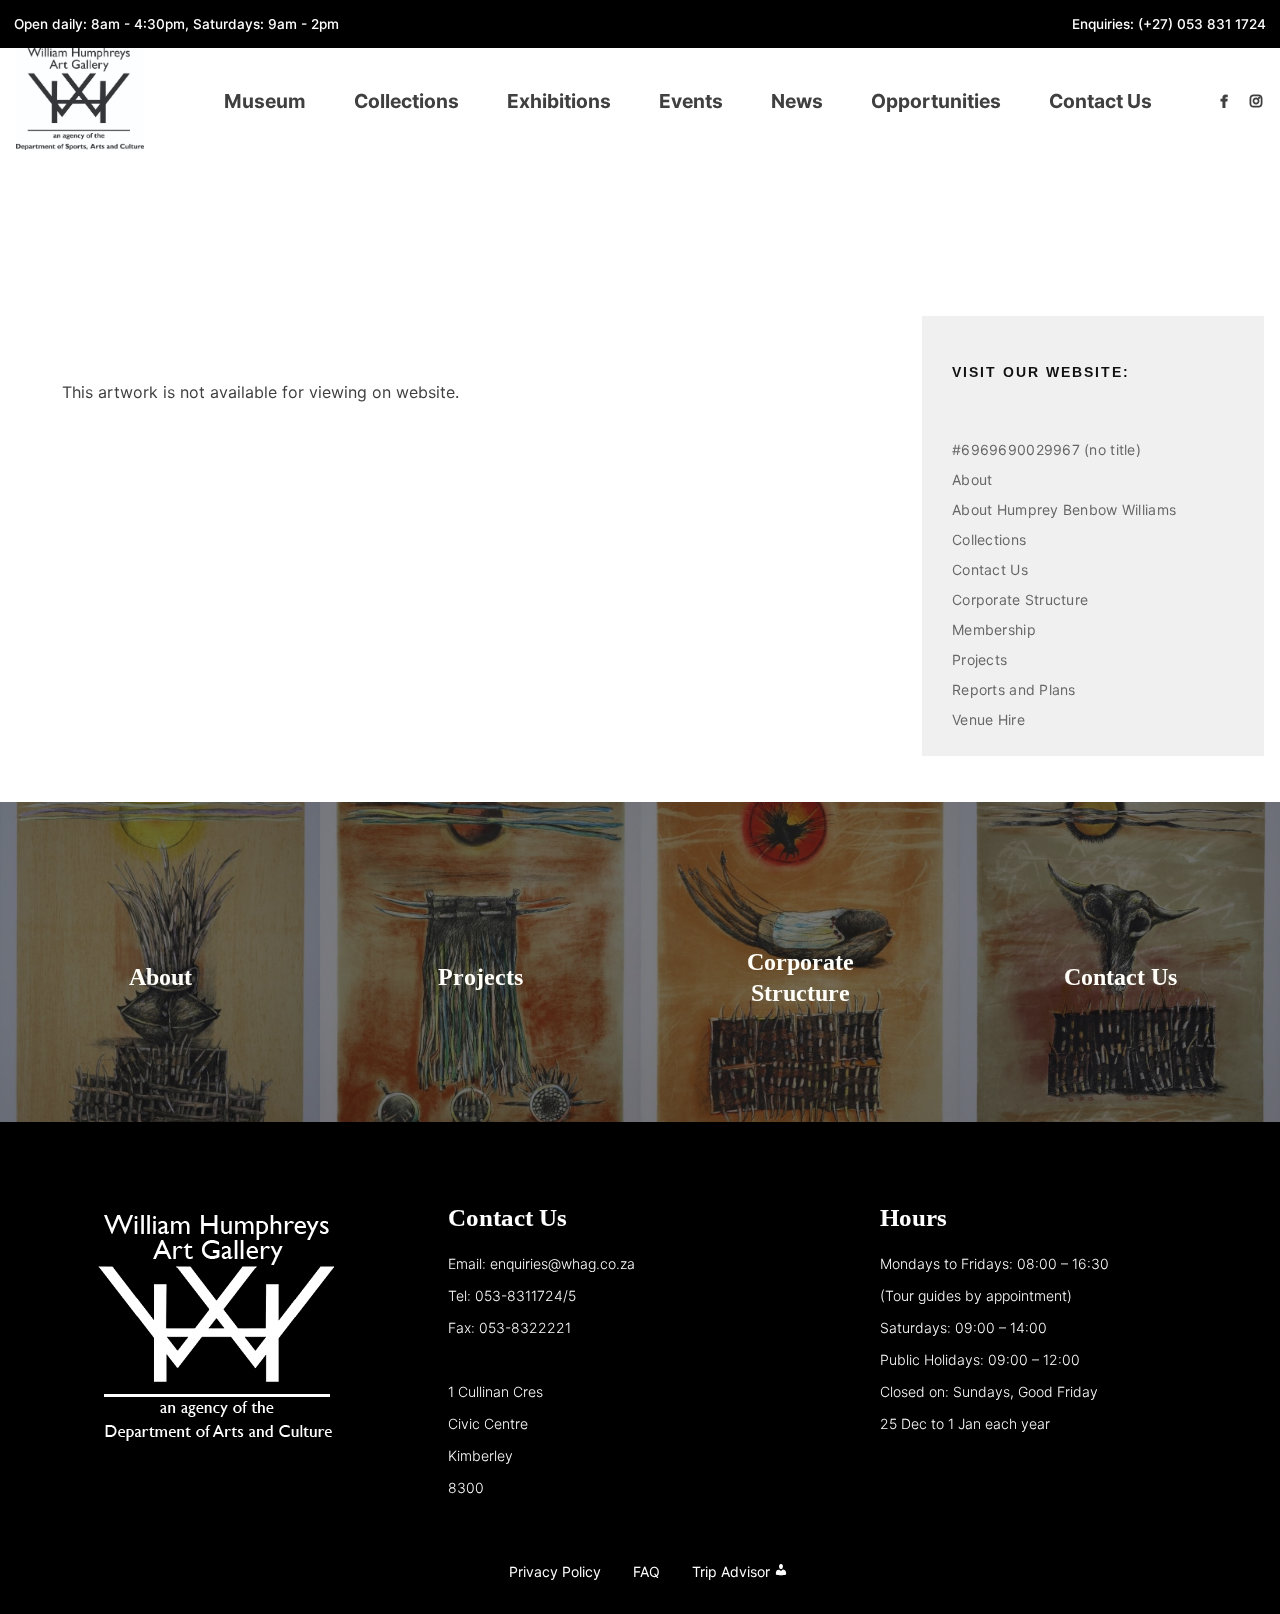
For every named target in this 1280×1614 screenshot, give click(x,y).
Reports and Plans (1014, 689)
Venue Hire (988, 719)
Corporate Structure (1020, 599)
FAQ (646, 1571)
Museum (265, 101)
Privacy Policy (555, 1571)
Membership (994, 629)
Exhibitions (559, 101)
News (797, 101)
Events (691, 101)
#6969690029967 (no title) (1046, 449)
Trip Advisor (731, 1571)
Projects (979, 659)
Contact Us (1100, 101)
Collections (406, 101)
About (972, 479)
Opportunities (936, 101)
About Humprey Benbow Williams (1064, 509)
